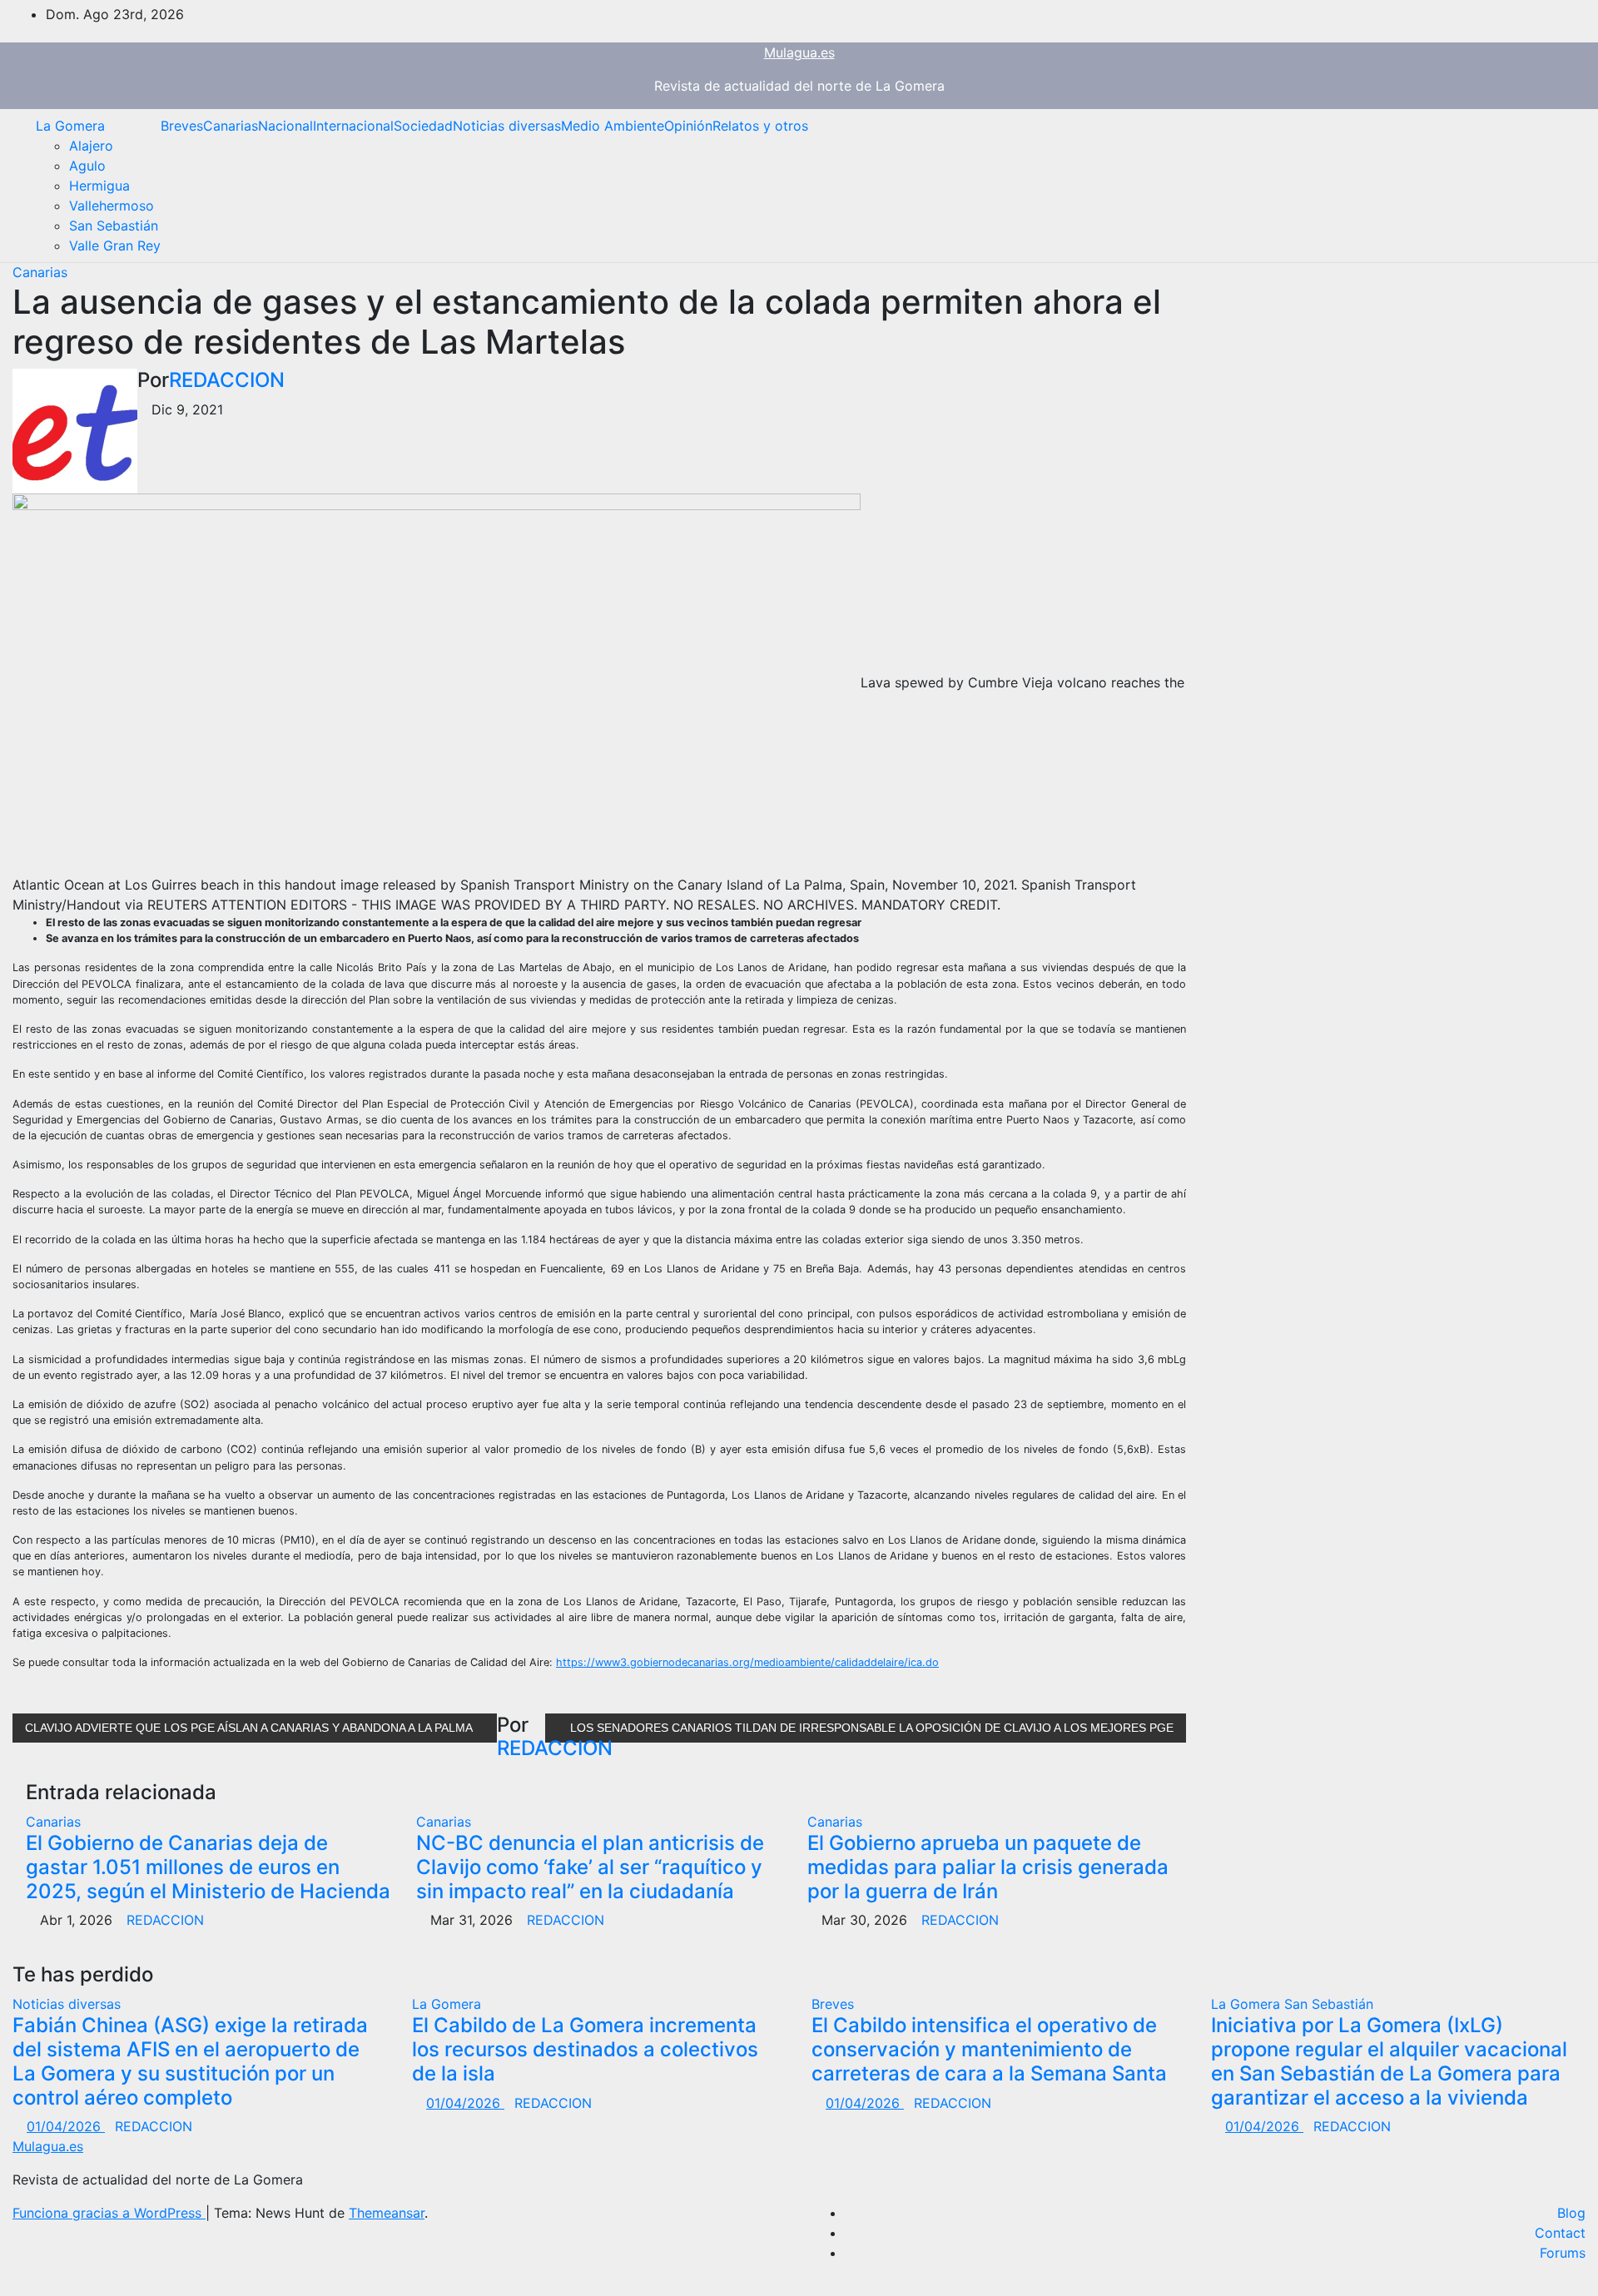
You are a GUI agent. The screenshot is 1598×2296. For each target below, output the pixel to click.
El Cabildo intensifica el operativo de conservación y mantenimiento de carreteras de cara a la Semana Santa (989, 2049)
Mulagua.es (799, 52)
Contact (1560, 2233)
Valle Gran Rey (115, 245)
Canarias (231, 126)
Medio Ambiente (613, 126)
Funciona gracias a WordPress (109, 2213)
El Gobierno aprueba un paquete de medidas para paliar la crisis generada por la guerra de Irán (988, 1867)
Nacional (285, 126)
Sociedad (423, 126)
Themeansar (387, 2213)
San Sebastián (114, 226)
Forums (1563, 2253)
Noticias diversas (507, 126)
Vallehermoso (112, 206)
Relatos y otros (760, 126)
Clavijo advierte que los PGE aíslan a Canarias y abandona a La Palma (250, 1728)
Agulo (87, 166)
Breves (182, 126)
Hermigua (99, 186)
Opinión (688, 126)
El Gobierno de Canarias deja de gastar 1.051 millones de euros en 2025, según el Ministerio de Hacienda (208, 1867)
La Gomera (70, 126)
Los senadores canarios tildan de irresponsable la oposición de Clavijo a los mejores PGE (870, 1728)
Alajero (91, 146)
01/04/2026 (66, 2126)
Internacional (353, 126)
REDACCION (227, 380)
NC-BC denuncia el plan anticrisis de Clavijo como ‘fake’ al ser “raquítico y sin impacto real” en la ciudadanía (590, 1867)
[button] (1561, 186)
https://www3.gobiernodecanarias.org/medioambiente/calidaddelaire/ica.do (747, 1662)
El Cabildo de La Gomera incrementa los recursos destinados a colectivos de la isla (585, 2049)
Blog (1571, 2213)
